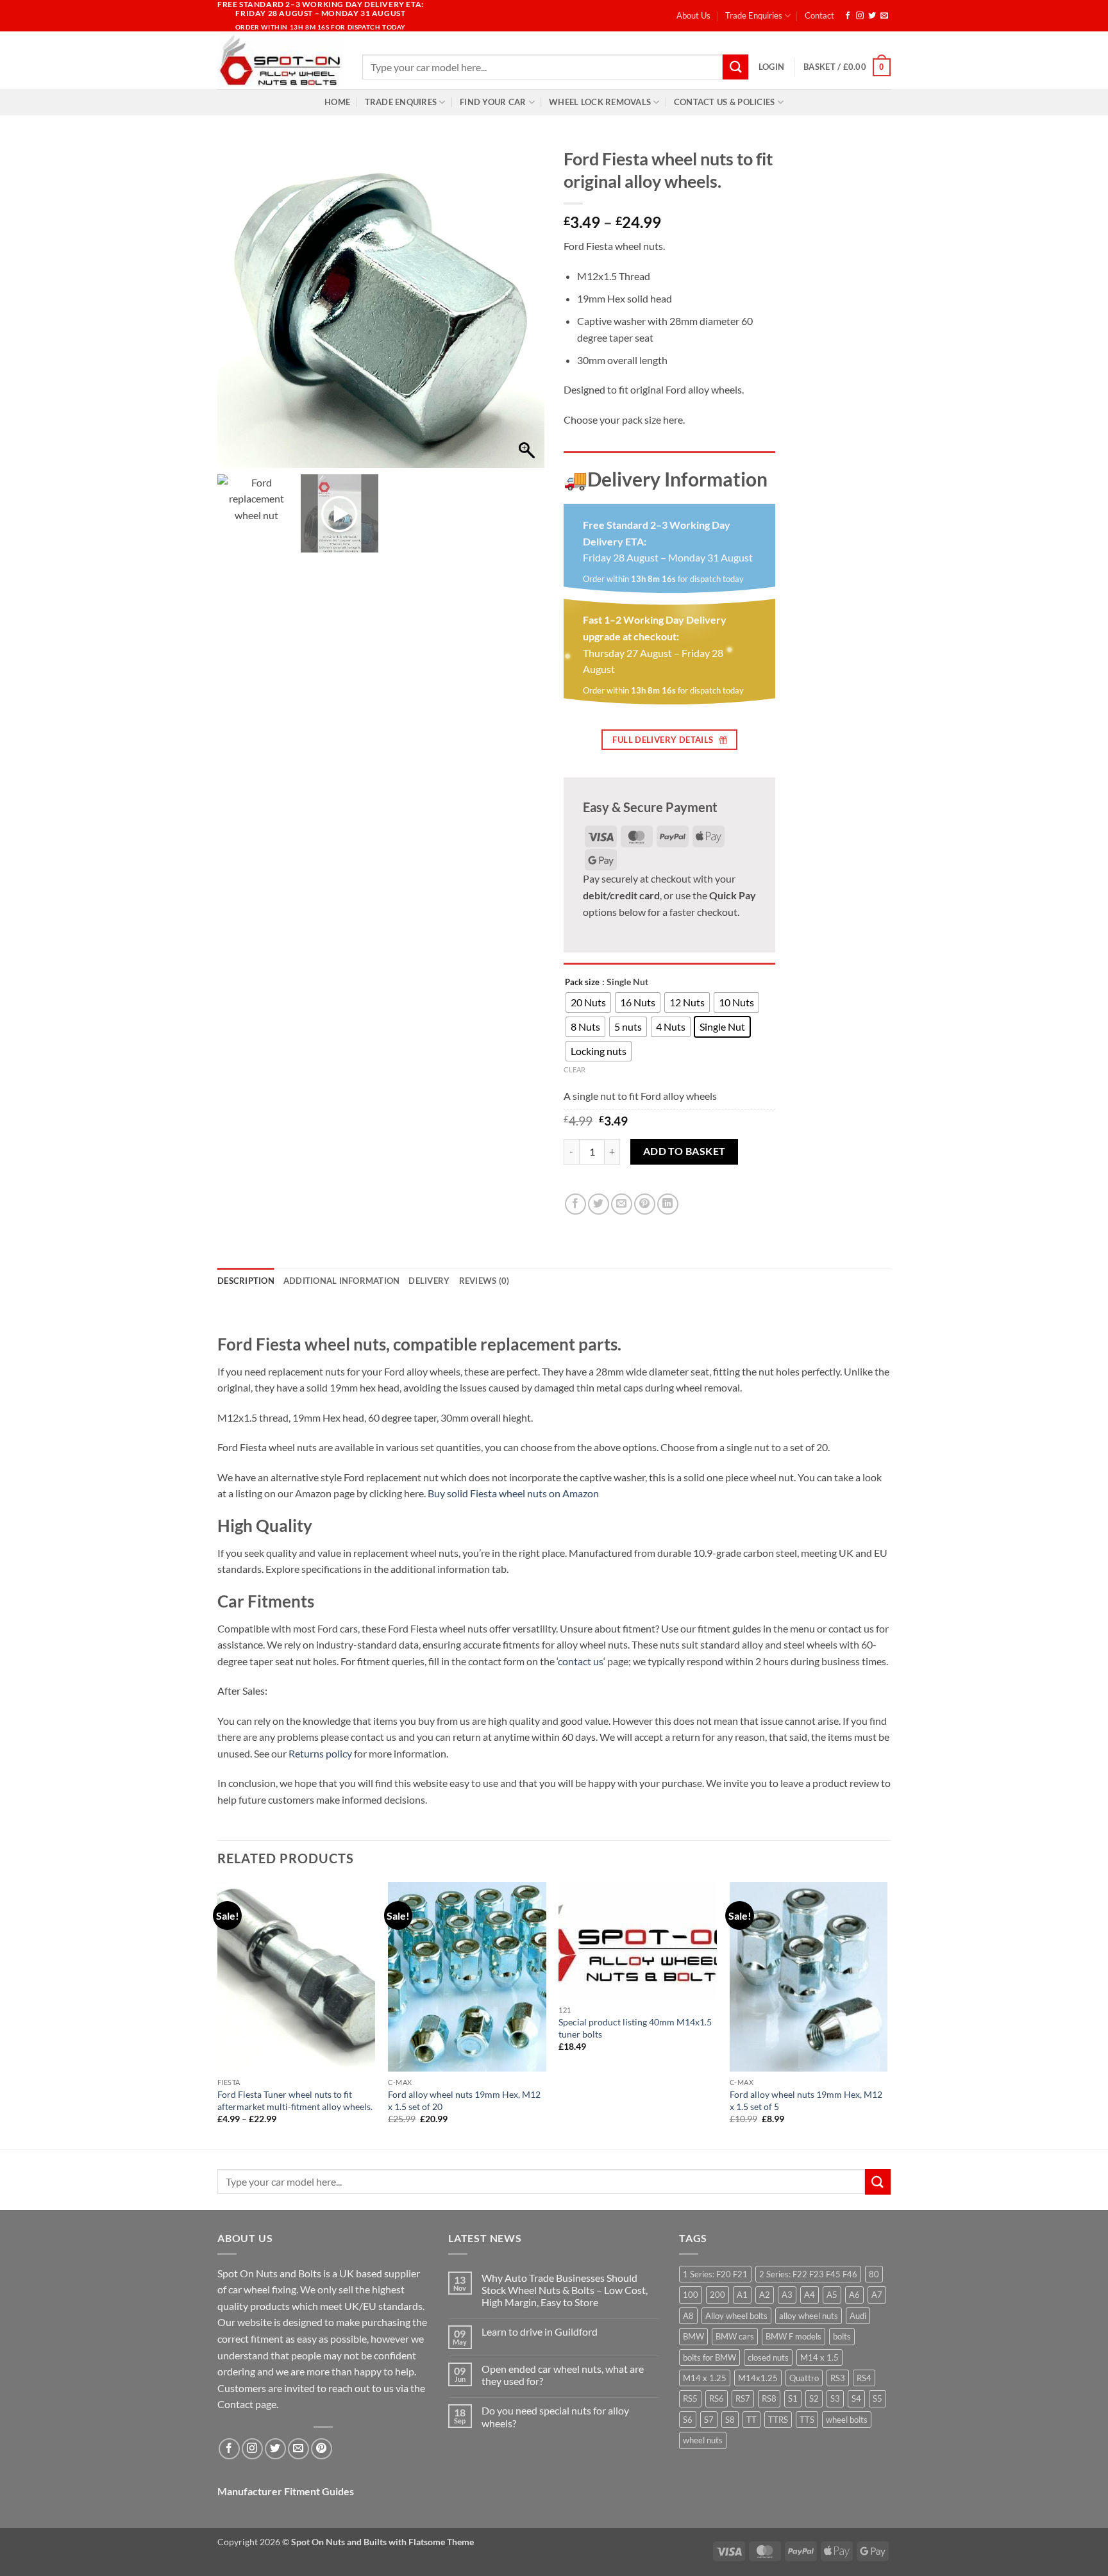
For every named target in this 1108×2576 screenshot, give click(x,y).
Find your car (493, 102)
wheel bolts (847, 2420)
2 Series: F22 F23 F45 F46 (808, 2274)
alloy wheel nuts (809, 2316)
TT (751, 2420)
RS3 (838, 2378)
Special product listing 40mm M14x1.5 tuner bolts (635, 2028)
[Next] (887, 2014)
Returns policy (320, 1753)
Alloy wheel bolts (736, 2316)
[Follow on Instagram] (860, 16)
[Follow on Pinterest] (322, 2449)
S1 (793, 2398)
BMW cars (735, 2336)
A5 (832, 2295)
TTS (807, 2420)
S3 (835, 2398)
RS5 (690, 2398)
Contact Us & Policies (724, 102)
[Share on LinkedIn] (668, 1204)
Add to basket (684, 1151)
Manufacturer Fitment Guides (286, 2491)
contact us (581, 1661)
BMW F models (793, 2336)
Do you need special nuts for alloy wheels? (555, 2416)
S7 (709, 2420)
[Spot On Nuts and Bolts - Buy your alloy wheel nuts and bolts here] (280, 60)
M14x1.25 (758, 2378)
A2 (765, 2295)
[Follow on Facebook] (848, 16)
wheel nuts (703, 2440)
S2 (814, 2398)
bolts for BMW (709, 2357)
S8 (730, 2420)
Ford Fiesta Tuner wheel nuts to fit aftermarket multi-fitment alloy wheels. (295, 2100)
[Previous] (218, 2014)
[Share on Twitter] (599, 1204)
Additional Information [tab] (342, 1281)
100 (691, 2295)
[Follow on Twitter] (872, 16)
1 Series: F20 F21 (715, 2274)
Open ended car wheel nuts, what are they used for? (563, 2375)
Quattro (804, 2378)
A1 (742, 2295)
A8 (688, 2316)
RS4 (864, 2378)
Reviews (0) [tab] (484, 1281)
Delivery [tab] (429, 1281)
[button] (771, 67)
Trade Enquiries (754, 15)
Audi (858, 2316)
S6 (688, 2420)
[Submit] (735, 67)
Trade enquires (401, 102)
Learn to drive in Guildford (540, 2331)
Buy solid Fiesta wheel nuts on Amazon (513, 1493)
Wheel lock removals (600, 102)
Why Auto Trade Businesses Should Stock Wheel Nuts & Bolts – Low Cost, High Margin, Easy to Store (565, 2290)
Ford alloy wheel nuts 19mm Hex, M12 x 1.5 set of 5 (806, 2100)
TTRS (778, 2420)
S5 (877, 2398)
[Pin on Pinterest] (645, 1204)
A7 (877, 2295)
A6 (854, 2295)
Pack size (582, 983)
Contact (819, 15)
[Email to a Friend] (622, 1204)
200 (718, 2295)
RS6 (717, 2398)
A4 (810, 2295)
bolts (842, 2336)
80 (874, 2274)
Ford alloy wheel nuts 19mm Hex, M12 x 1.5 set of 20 (464, 2100)
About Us (693, 15)
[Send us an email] (884, 16)
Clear (575, 1069)
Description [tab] (246, 1281)
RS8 (769, 2398)
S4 (856, 2398)
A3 (787, 2295)
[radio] (588, 1002)
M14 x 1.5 (819, 2357)
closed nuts (768, 2357)
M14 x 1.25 (705, 2378)
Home (337, 102)
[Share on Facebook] (575, 1204)
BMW (693, 2336)
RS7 (743, 2398)
